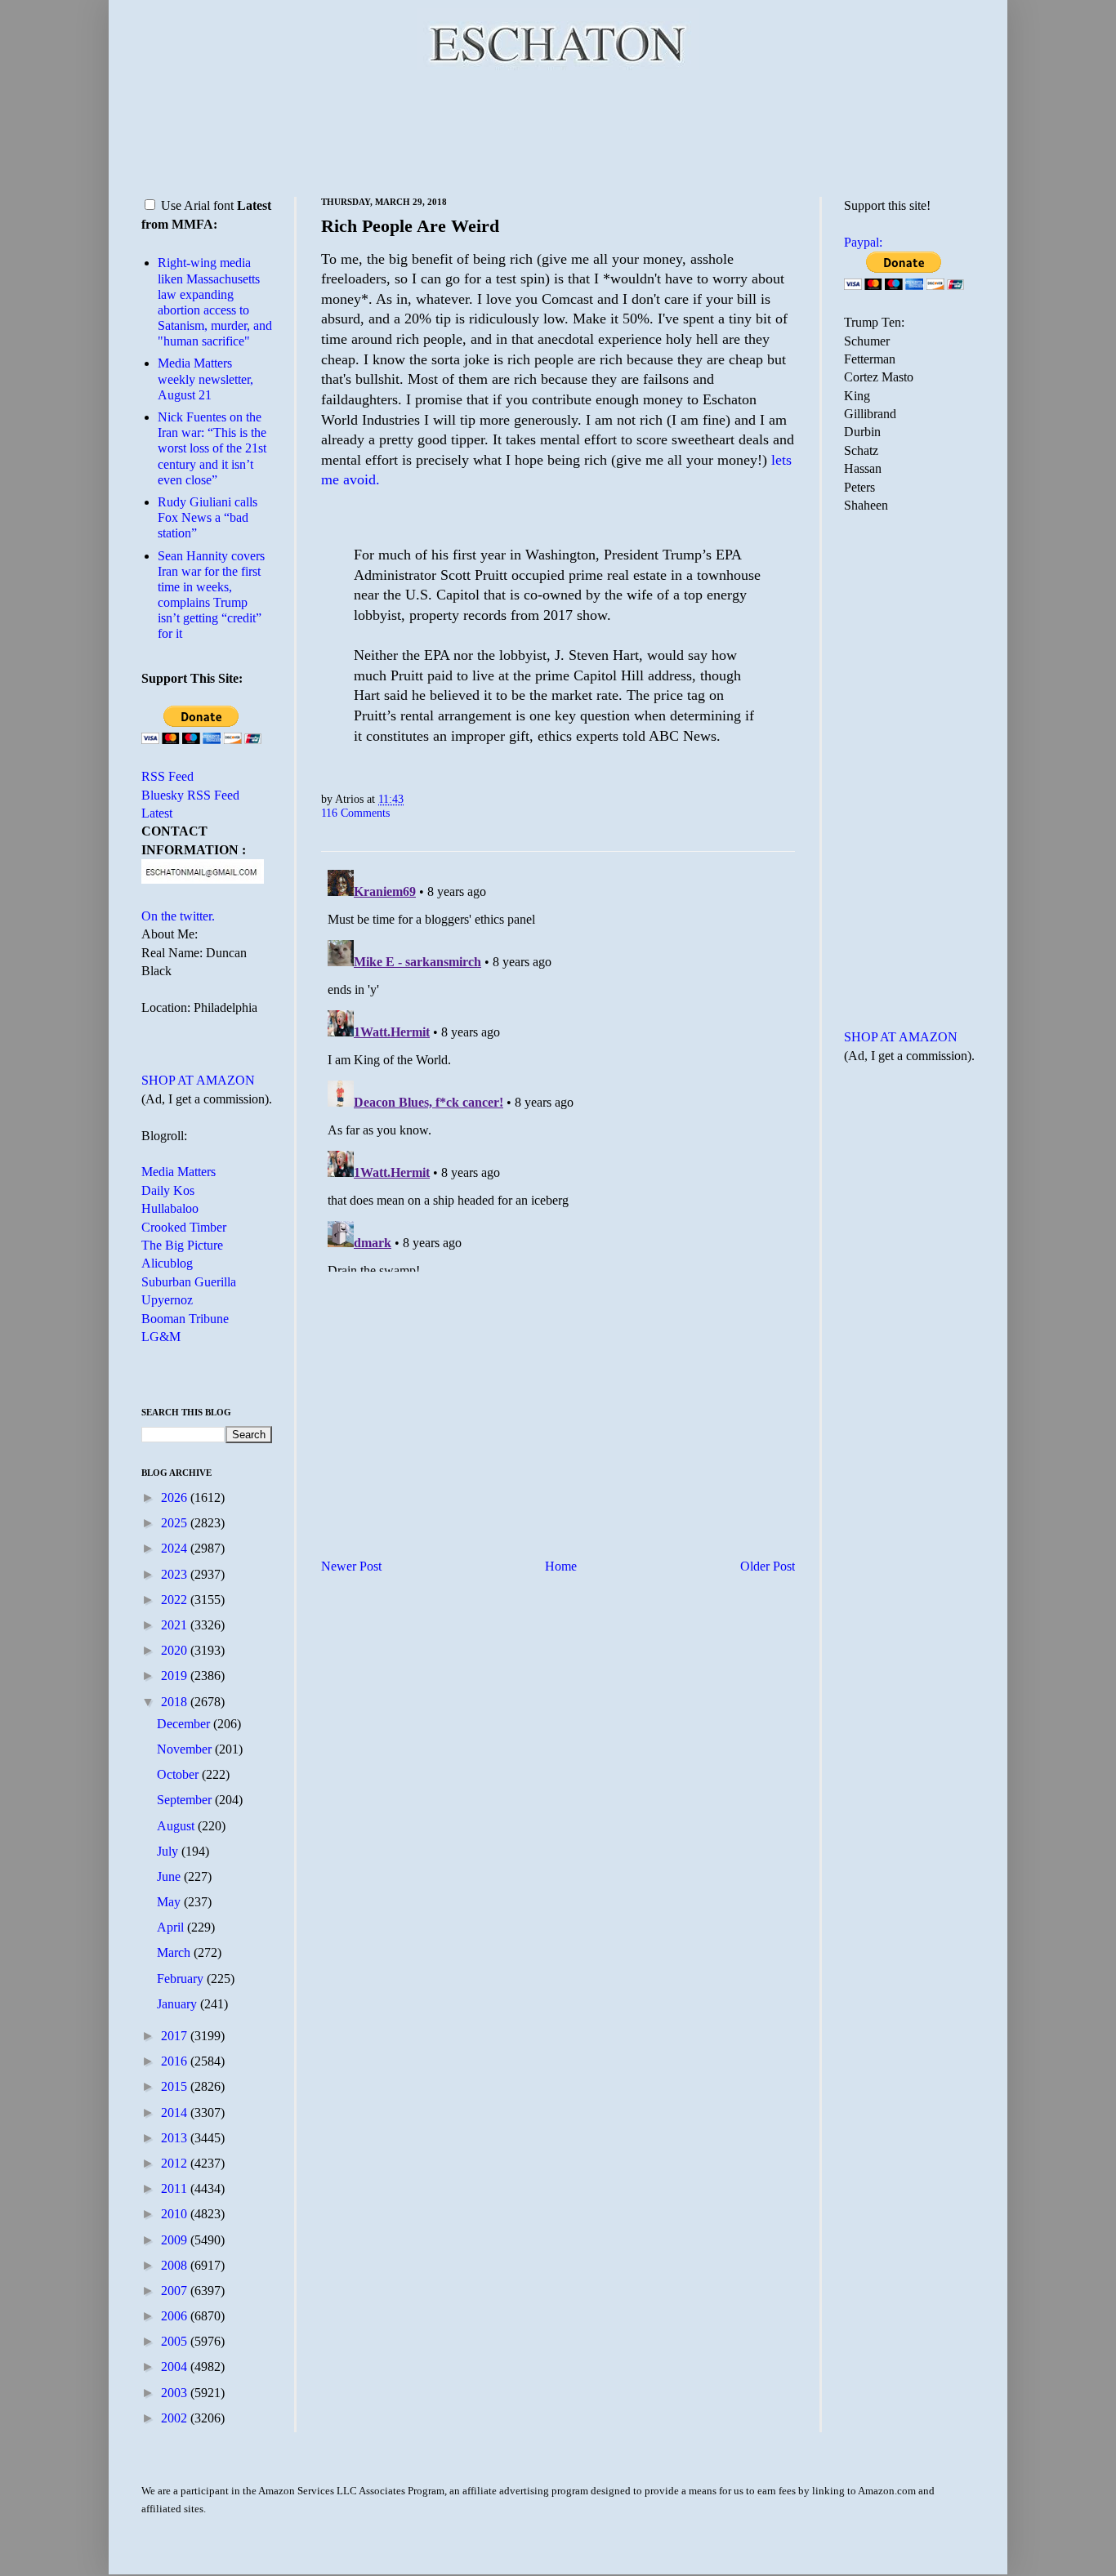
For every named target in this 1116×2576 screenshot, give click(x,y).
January (179, 2004)
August (177, 1826)
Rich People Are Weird (410, 226)
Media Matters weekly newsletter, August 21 (205, 379)
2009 (176, 2240)
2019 (176, 1676)
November (186, 1749)
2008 (176, 2265)
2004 (176, 2367)
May (170, 1902)
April (172, 1927)
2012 (176, 2163)
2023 (176, 1574)
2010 (176, 2214)
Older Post (768, 1566)
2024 (176, 1548)
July (169, 1851)
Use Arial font (197, 205)
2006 (176, 2316)
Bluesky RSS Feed (190, 795)
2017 (176, 2036)
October (179, 1774)
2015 (176, 2086)
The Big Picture (182, 1245)
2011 (176, 2188)
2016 (176, 2061)
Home (561, 1566)
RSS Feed (167, 776)
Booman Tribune (185, 1319)
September (186, 1800)
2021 (176, 1625)
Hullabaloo (170, 1208)
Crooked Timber (184, 1227)
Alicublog (167, 1263)
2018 (176, 1702)
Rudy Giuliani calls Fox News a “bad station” (208, 517)
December (185, 1724)
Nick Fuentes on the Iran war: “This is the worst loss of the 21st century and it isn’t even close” (212, 448)
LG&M (161, 1337)
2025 (176, 1523)
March (175, 1952)
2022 (176, 1600)
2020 (176, 1650)
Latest (157, 813)
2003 (176, 2393)
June (170, 1876)
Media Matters (179, 1172)
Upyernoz (167, 1300)
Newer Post (351, 1566)
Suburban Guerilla (189, 1282)
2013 (176, 2138)
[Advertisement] (558, 131)
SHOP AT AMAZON (198, 1080)
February (182, 1979)
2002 (176, 2418)
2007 (176, 2291)
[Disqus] (558, 1067)
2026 (176, 1497)
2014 (176, 2112)
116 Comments (355, 813)
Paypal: (863, 242)
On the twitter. (178, 916)
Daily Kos (168, 1190)
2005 (176, 2341)
